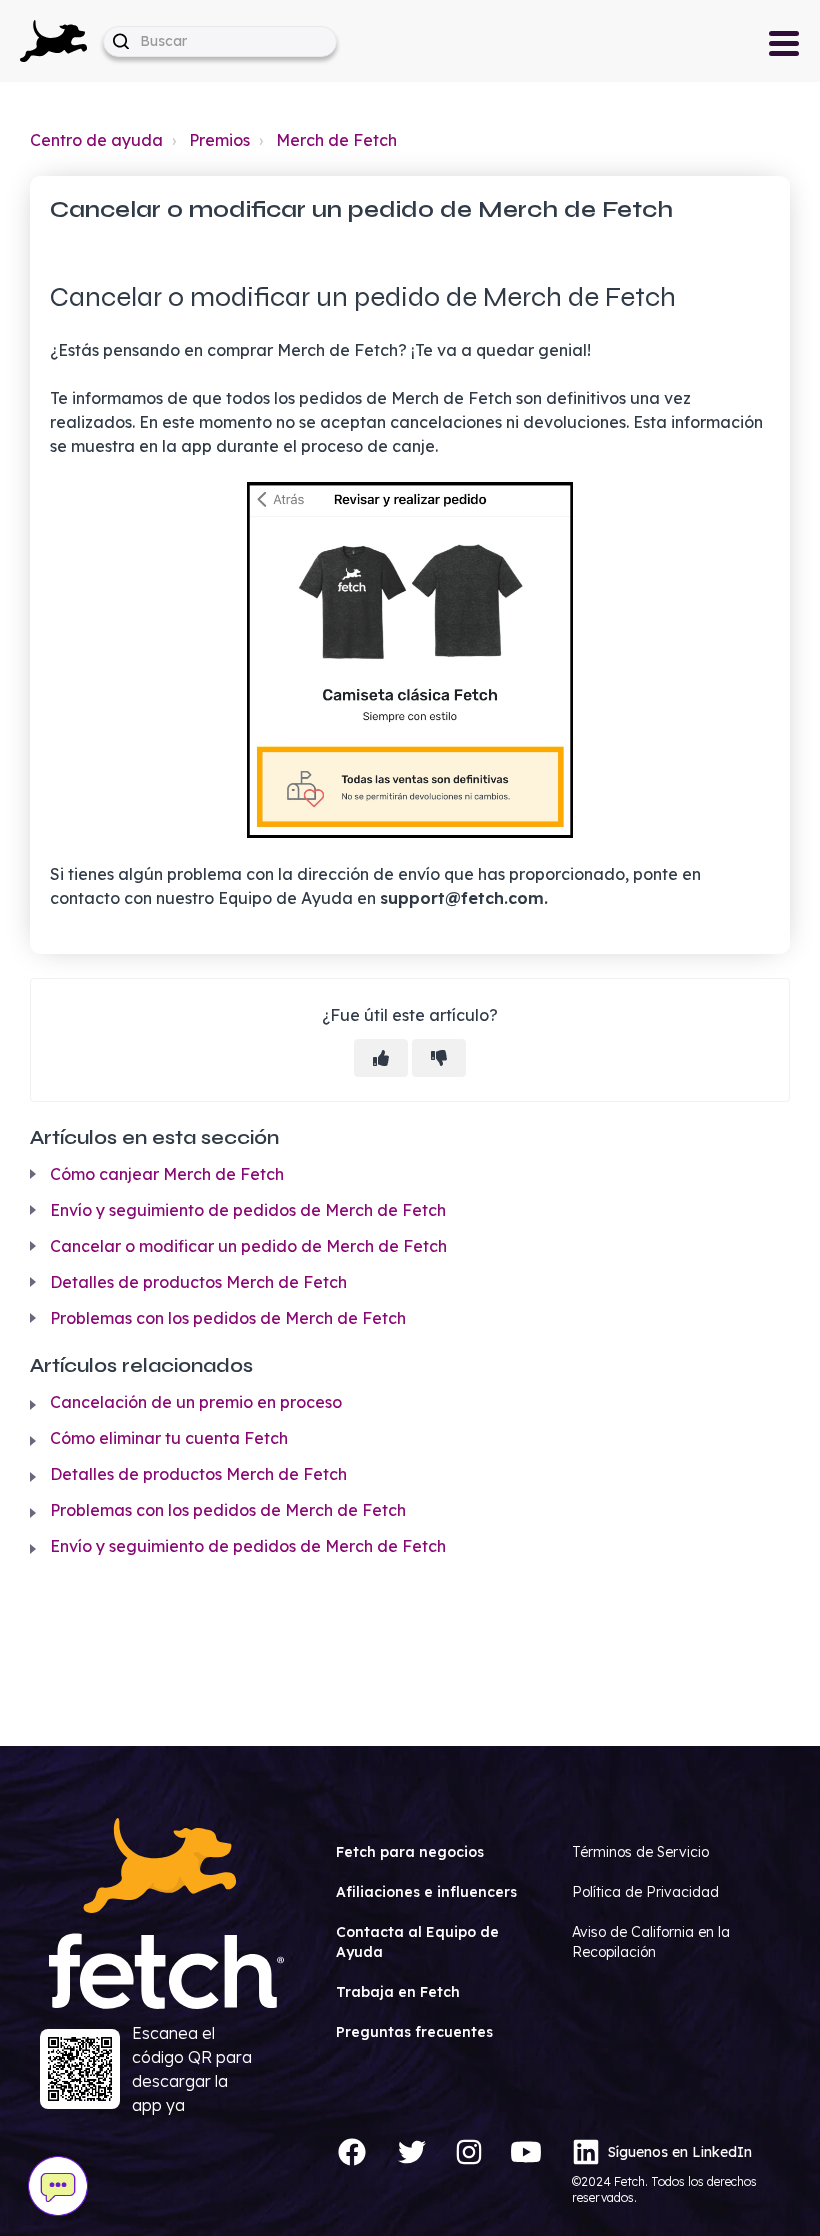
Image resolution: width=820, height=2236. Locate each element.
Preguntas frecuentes (414, 2032)
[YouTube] (526, 2152)
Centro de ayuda (96, 140)
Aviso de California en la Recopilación (651, 1942)
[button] (53, 41)
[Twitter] (412, 2152)
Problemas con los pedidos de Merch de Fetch (228, 1318)
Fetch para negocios (410, 1852)
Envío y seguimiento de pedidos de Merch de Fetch (248, 1210)
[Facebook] (352, 2152)
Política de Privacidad (645, 1892)
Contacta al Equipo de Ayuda (417, 1942)
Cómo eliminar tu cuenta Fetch (169, 1438)
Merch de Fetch (336, 140)
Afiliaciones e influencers (426, 1892)
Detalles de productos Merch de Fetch (198, 1282)
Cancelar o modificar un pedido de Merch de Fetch (248, 1246)
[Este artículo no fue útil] (439, 1058)
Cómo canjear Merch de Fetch (167, 1174)
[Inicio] (53, 39)
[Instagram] (469, 2152)
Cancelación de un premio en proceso (196, 1402)
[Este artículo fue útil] (381, 1058)
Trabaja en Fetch (398, 1992)
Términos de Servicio (640, 1852)
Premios (219, 140)
